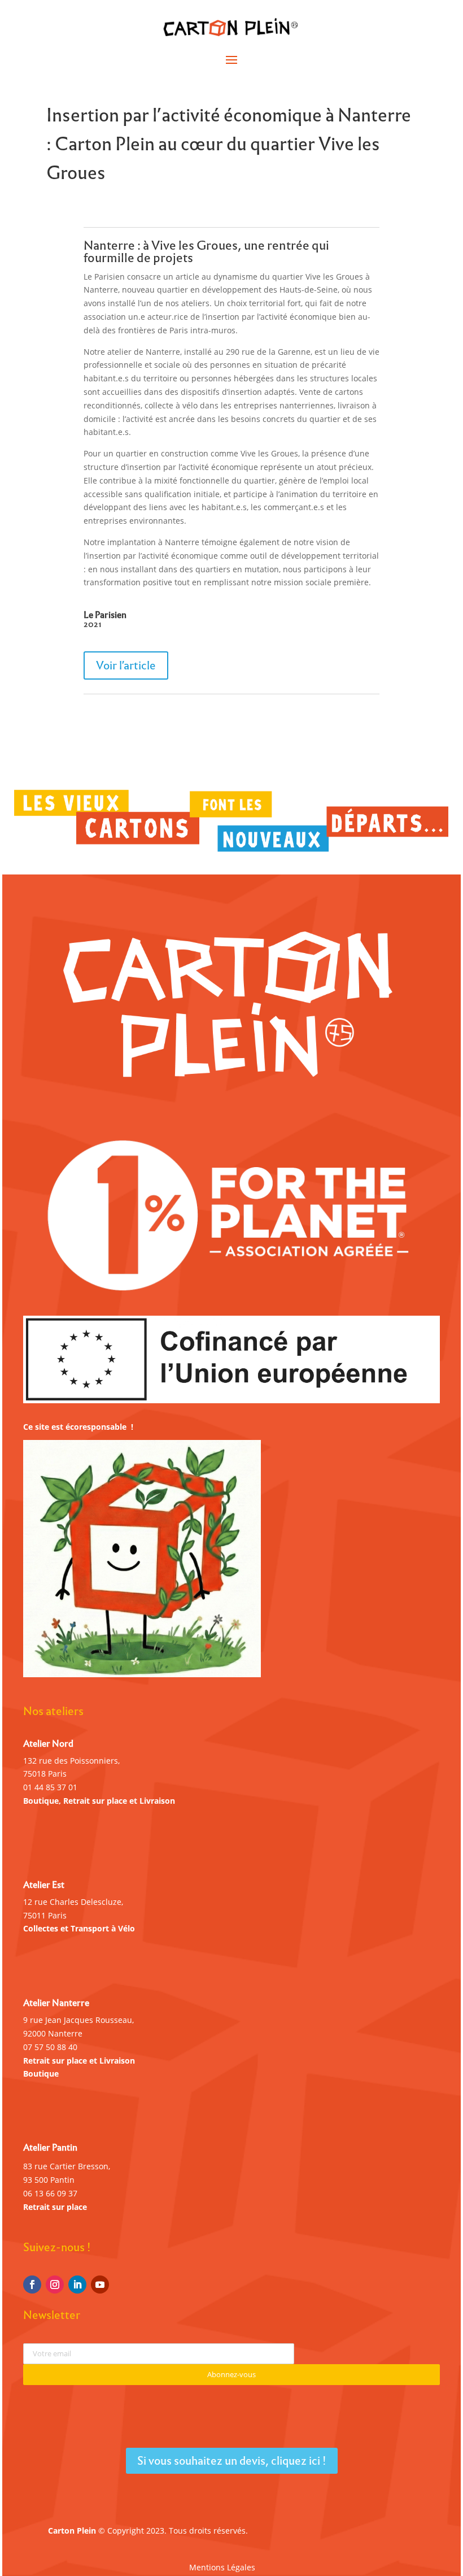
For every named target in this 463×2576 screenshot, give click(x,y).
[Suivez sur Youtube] (100, 2285)
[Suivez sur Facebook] (32, 2285)
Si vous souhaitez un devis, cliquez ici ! (232, 2461)
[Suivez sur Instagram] (55, 2285)
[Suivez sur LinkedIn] (77, 2285)
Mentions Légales (222, 2568)
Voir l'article (126, 665)
